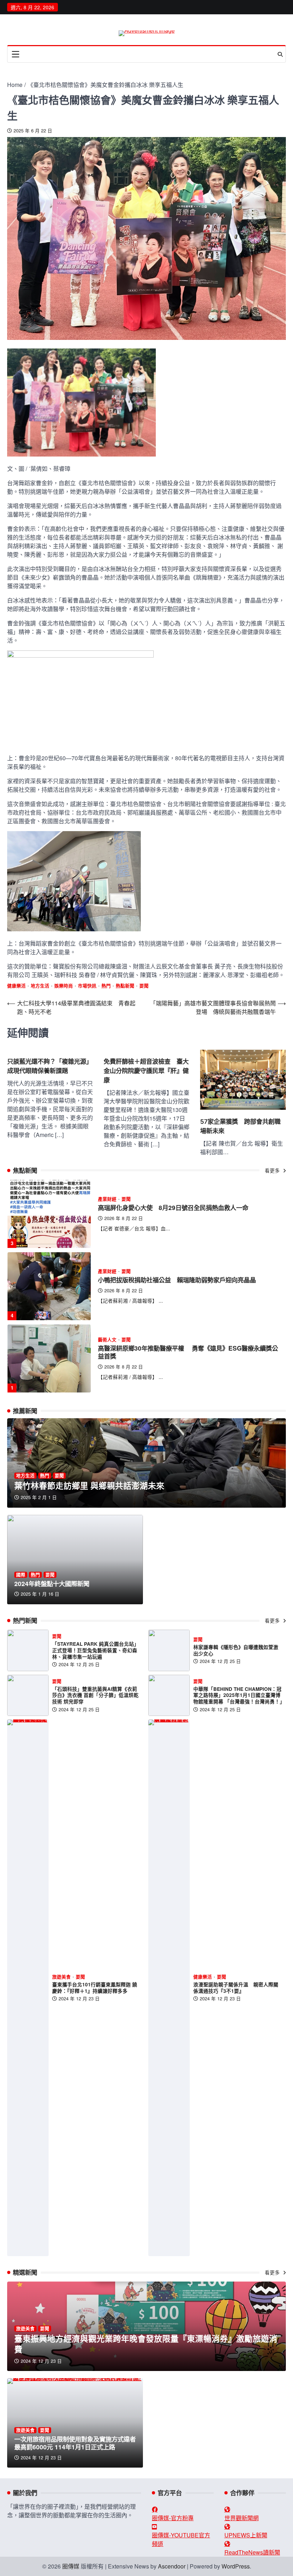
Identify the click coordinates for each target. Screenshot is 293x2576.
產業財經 (107, 1199)
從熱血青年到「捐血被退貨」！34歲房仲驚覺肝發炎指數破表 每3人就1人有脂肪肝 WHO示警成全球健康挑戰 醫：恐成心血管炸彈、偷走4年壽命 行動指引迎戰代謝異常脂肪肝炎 (188, 1352)
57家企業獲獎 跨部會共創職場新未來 (240, 1126)
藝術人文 (107, 1267)
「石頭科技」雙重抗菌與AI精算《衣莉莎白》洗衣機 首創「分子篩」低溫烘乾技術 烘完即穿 (95, 1695)
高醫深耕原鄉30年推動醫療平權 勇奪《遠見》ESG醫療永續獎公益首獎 (188, 1280)
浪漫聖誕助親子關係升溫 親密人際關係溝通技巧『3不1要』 (236, 1988)
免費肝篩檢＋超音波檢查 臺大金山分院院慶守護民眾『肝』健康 (146, 1071)
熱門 (106, 986)
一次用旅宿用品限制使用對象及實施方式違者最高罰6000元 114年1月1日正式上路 (75, 2443)
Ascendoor (172, 2566)
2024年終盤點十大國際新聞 (52, 1583)
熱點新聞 (125, 986)
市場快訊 (87, 986)
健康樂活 (16, 986)
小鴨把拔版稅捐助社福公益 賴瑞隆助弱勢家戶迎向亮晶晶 (177, 1207)
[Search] (280, 54)
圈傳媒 (71, 2566)
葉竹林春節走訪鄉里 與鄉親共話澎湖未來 (89, 1485)
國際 (21, 1575)
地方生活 (40, 986)
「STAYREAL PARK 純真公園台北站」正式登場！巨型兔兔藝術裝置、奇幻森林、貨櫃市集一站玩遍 (96, 1650)
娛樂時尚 (64, 986)
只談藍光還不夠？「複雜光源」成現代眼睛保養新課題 (50, 1066)
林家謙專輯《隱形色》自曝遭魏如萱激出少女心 (236, 1650)
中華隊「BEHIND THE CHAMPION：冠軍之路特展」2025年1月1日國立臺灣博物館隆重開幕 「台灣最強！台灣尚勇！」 (239, 1695)
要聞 (144, 986)
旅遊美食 (61, 1977)
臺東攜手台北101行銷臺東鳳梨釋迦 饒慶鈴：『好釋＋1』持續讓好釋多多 (95, 1988)
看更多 (273, 1170)
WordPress (236, 2566)
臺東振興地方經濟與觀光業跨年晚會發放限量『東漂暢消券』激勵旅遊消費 (146, 2344)
